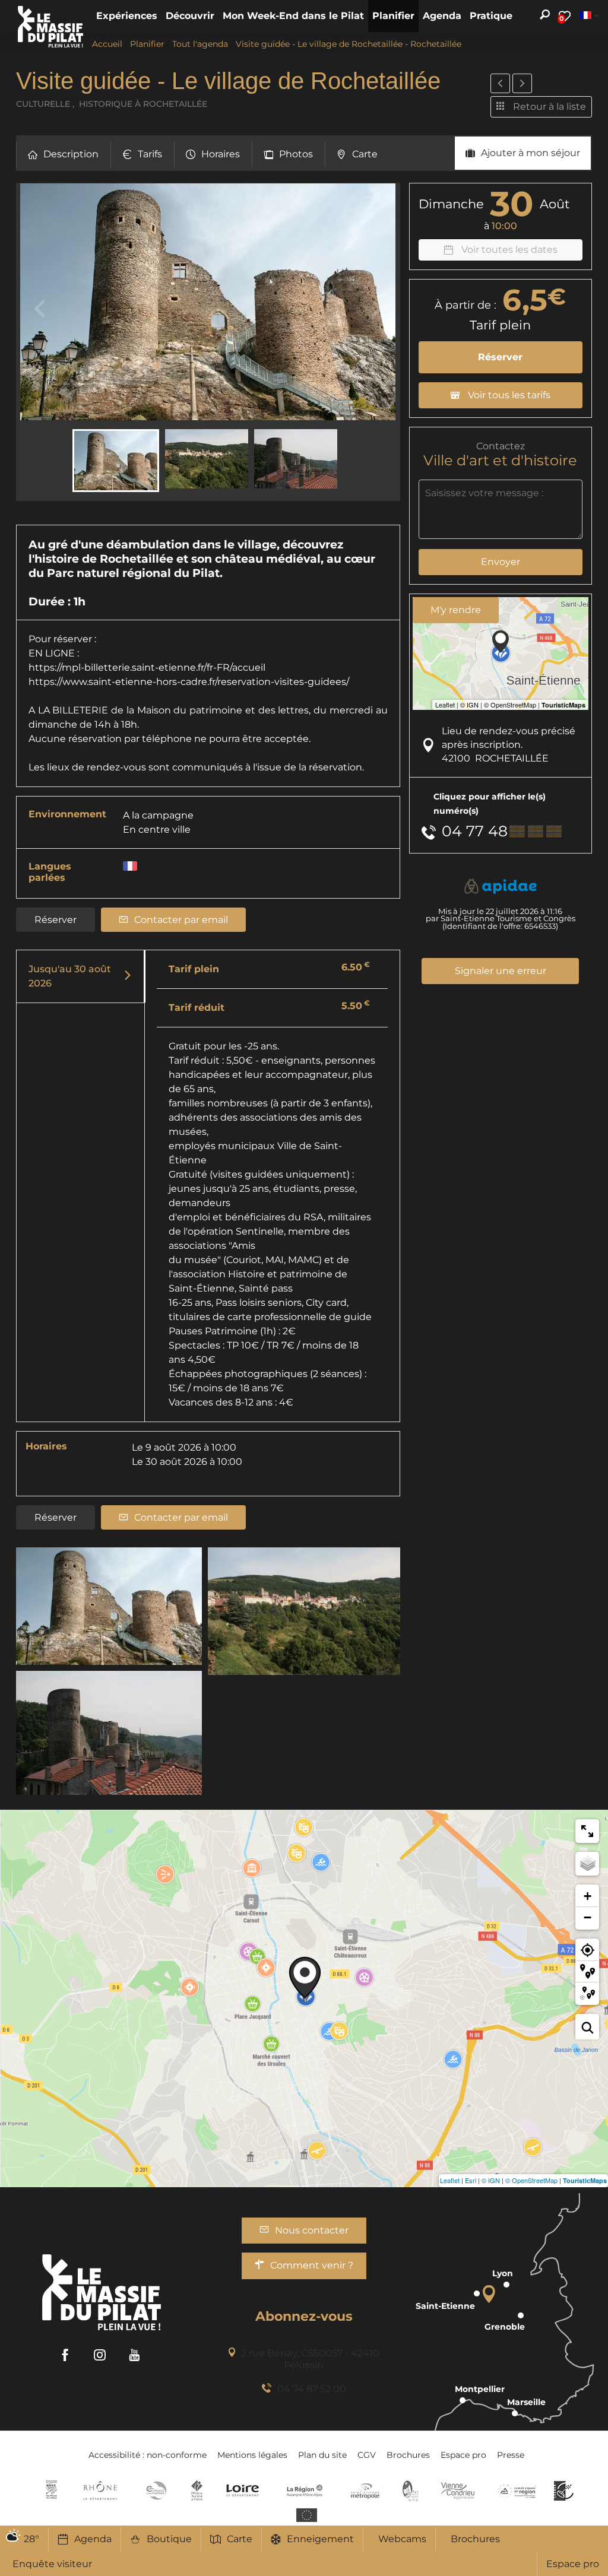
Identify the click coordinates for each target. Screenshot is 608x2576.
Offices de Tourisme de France (197, 2491)
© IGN (491, 2180)
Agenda (93, 2539)
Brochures (475, 2539)
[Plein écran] (587, 1831)
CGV (367, 2455)
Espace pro (573, 2564)
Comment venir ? (312, 2265)
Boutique (169, 2539)
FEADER (517, 2491)
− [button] (588, 1917)
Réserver (56, 920)
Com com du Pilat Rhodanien (155, 2491)
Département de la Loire (243, 2491)
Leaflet (450, 2180)
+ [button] (588, 1896)
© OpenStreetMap (531, 2180)
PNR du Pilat (411, 2491)
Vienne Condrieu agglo (459, 2491)
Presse (511, 2455)
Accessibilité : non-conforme (148, 2455)
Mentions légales (252, 2455)
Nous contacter (312, 2230)
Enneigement (320, 2539)
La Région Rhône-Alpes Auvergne (305, 2491)
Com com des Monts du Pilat (51, 2491)
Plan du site (322, 2455)
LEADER (564, 2491)
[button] (127, 16)
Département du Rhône (100, 2491)
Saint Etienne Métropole (365, 2491)
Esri (471, 2180)
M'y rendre (456, 610)
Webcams (402, 2539)
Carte (240, 2539)
